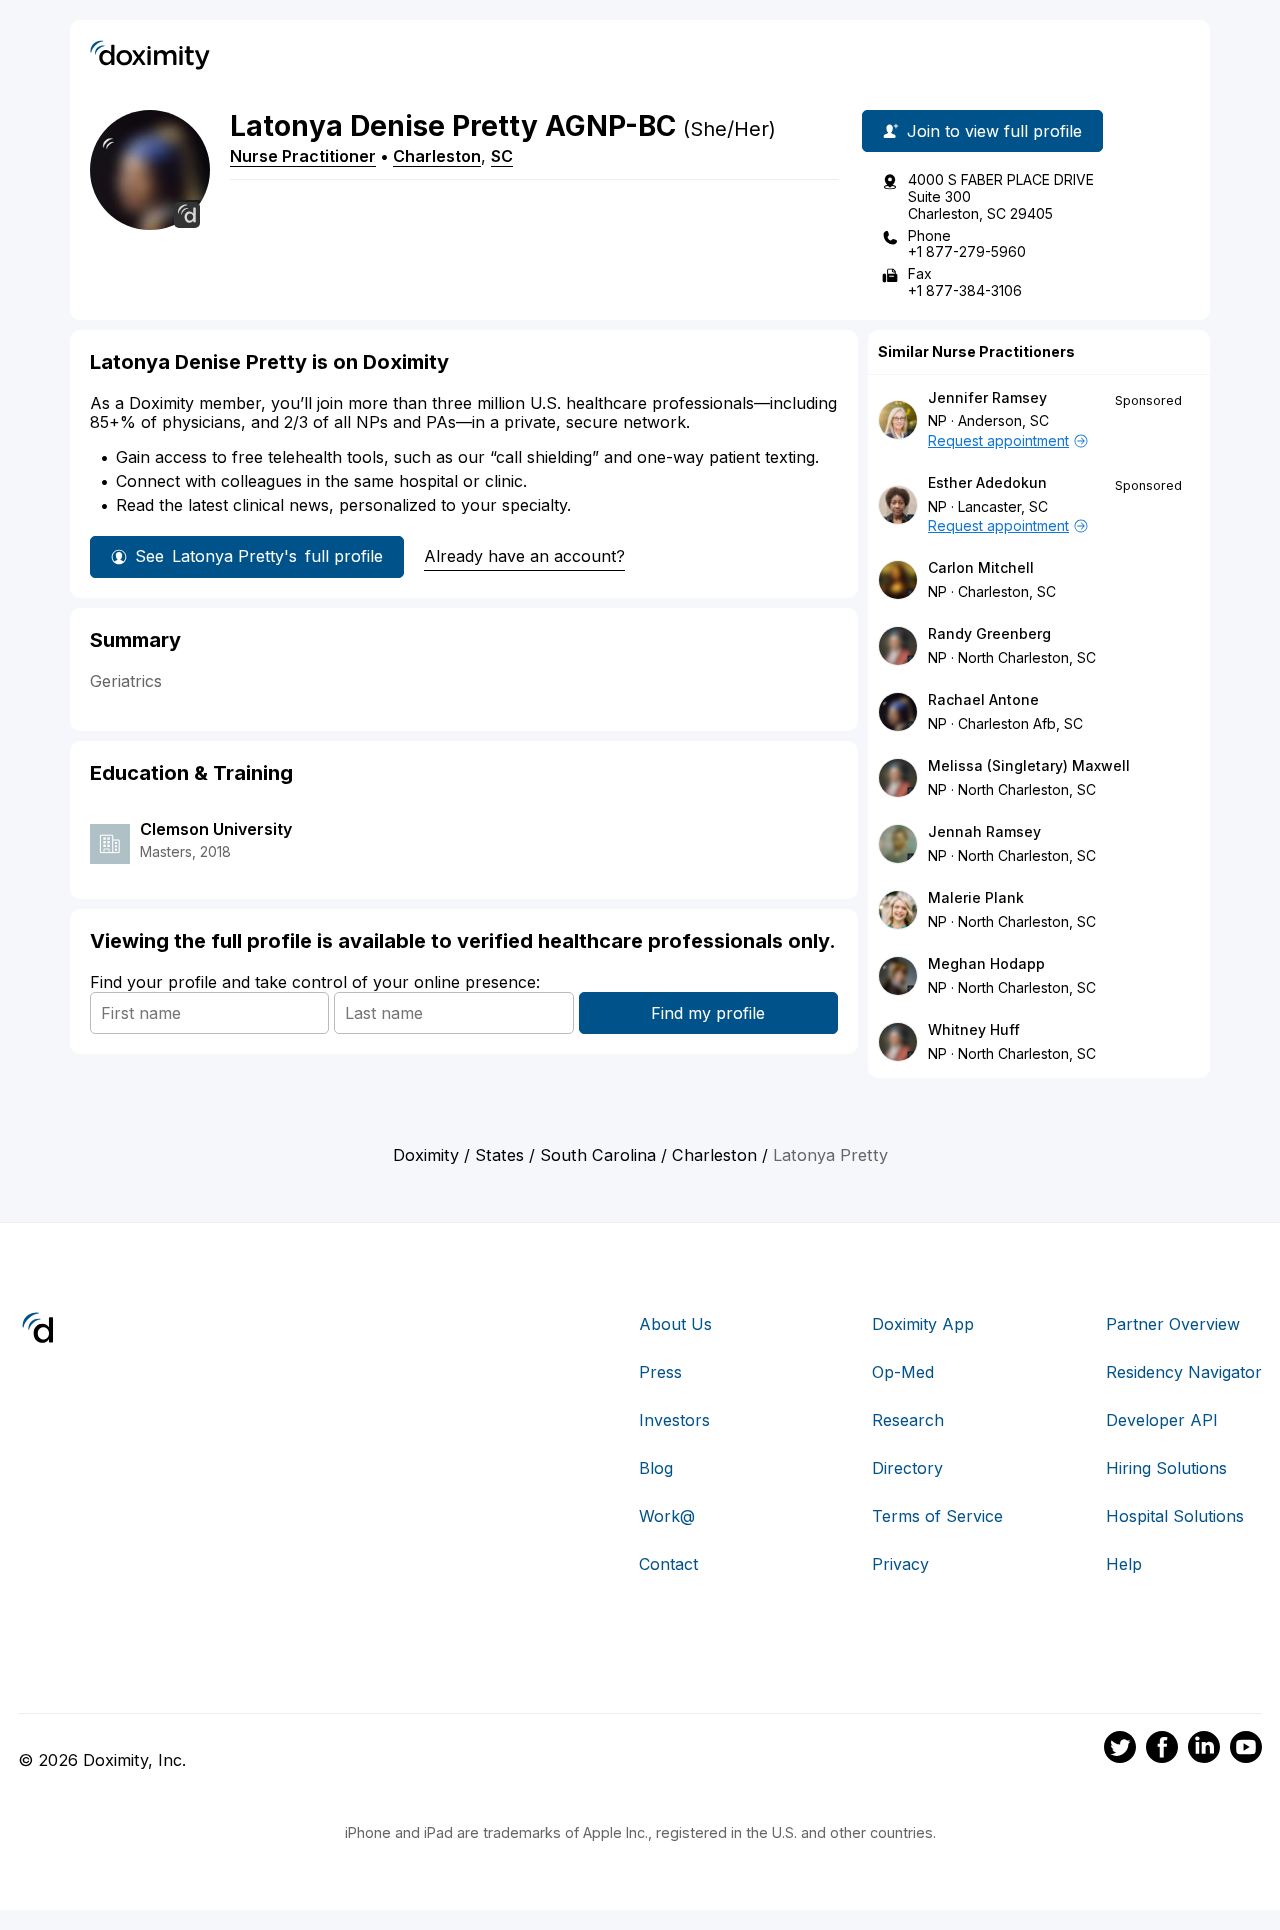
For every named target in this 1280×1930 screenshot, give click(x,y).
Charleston (437, 156)
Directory (907, 1468)
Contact (668, 1564)
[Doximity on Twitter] (1120, 1750)
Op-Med (903, 1372)
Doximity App (923, 1324)
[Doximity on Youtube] (1246, 1750)
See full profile (259, 556)
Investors (674, 1420)
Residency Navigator (1184, 1372)
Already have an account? (524, 556)
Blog (656, 1468)
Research (908, 1420)
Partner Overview (1173, 1324)
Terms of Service (937, 1516)
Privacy (900, 1564)
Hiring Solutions (1166, 1468)
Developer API (1162, 1420)
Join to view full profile (994, 131)
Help (1124, 1564)
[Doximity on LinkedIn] (1204, 1750)
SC (502, 156)
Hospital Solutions (1175, 1516)
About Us (675, 1324)
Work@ (667, 1516)
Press (660, 1372)
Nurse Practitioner (303, 156)
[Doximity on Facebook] (1162, 1750)
